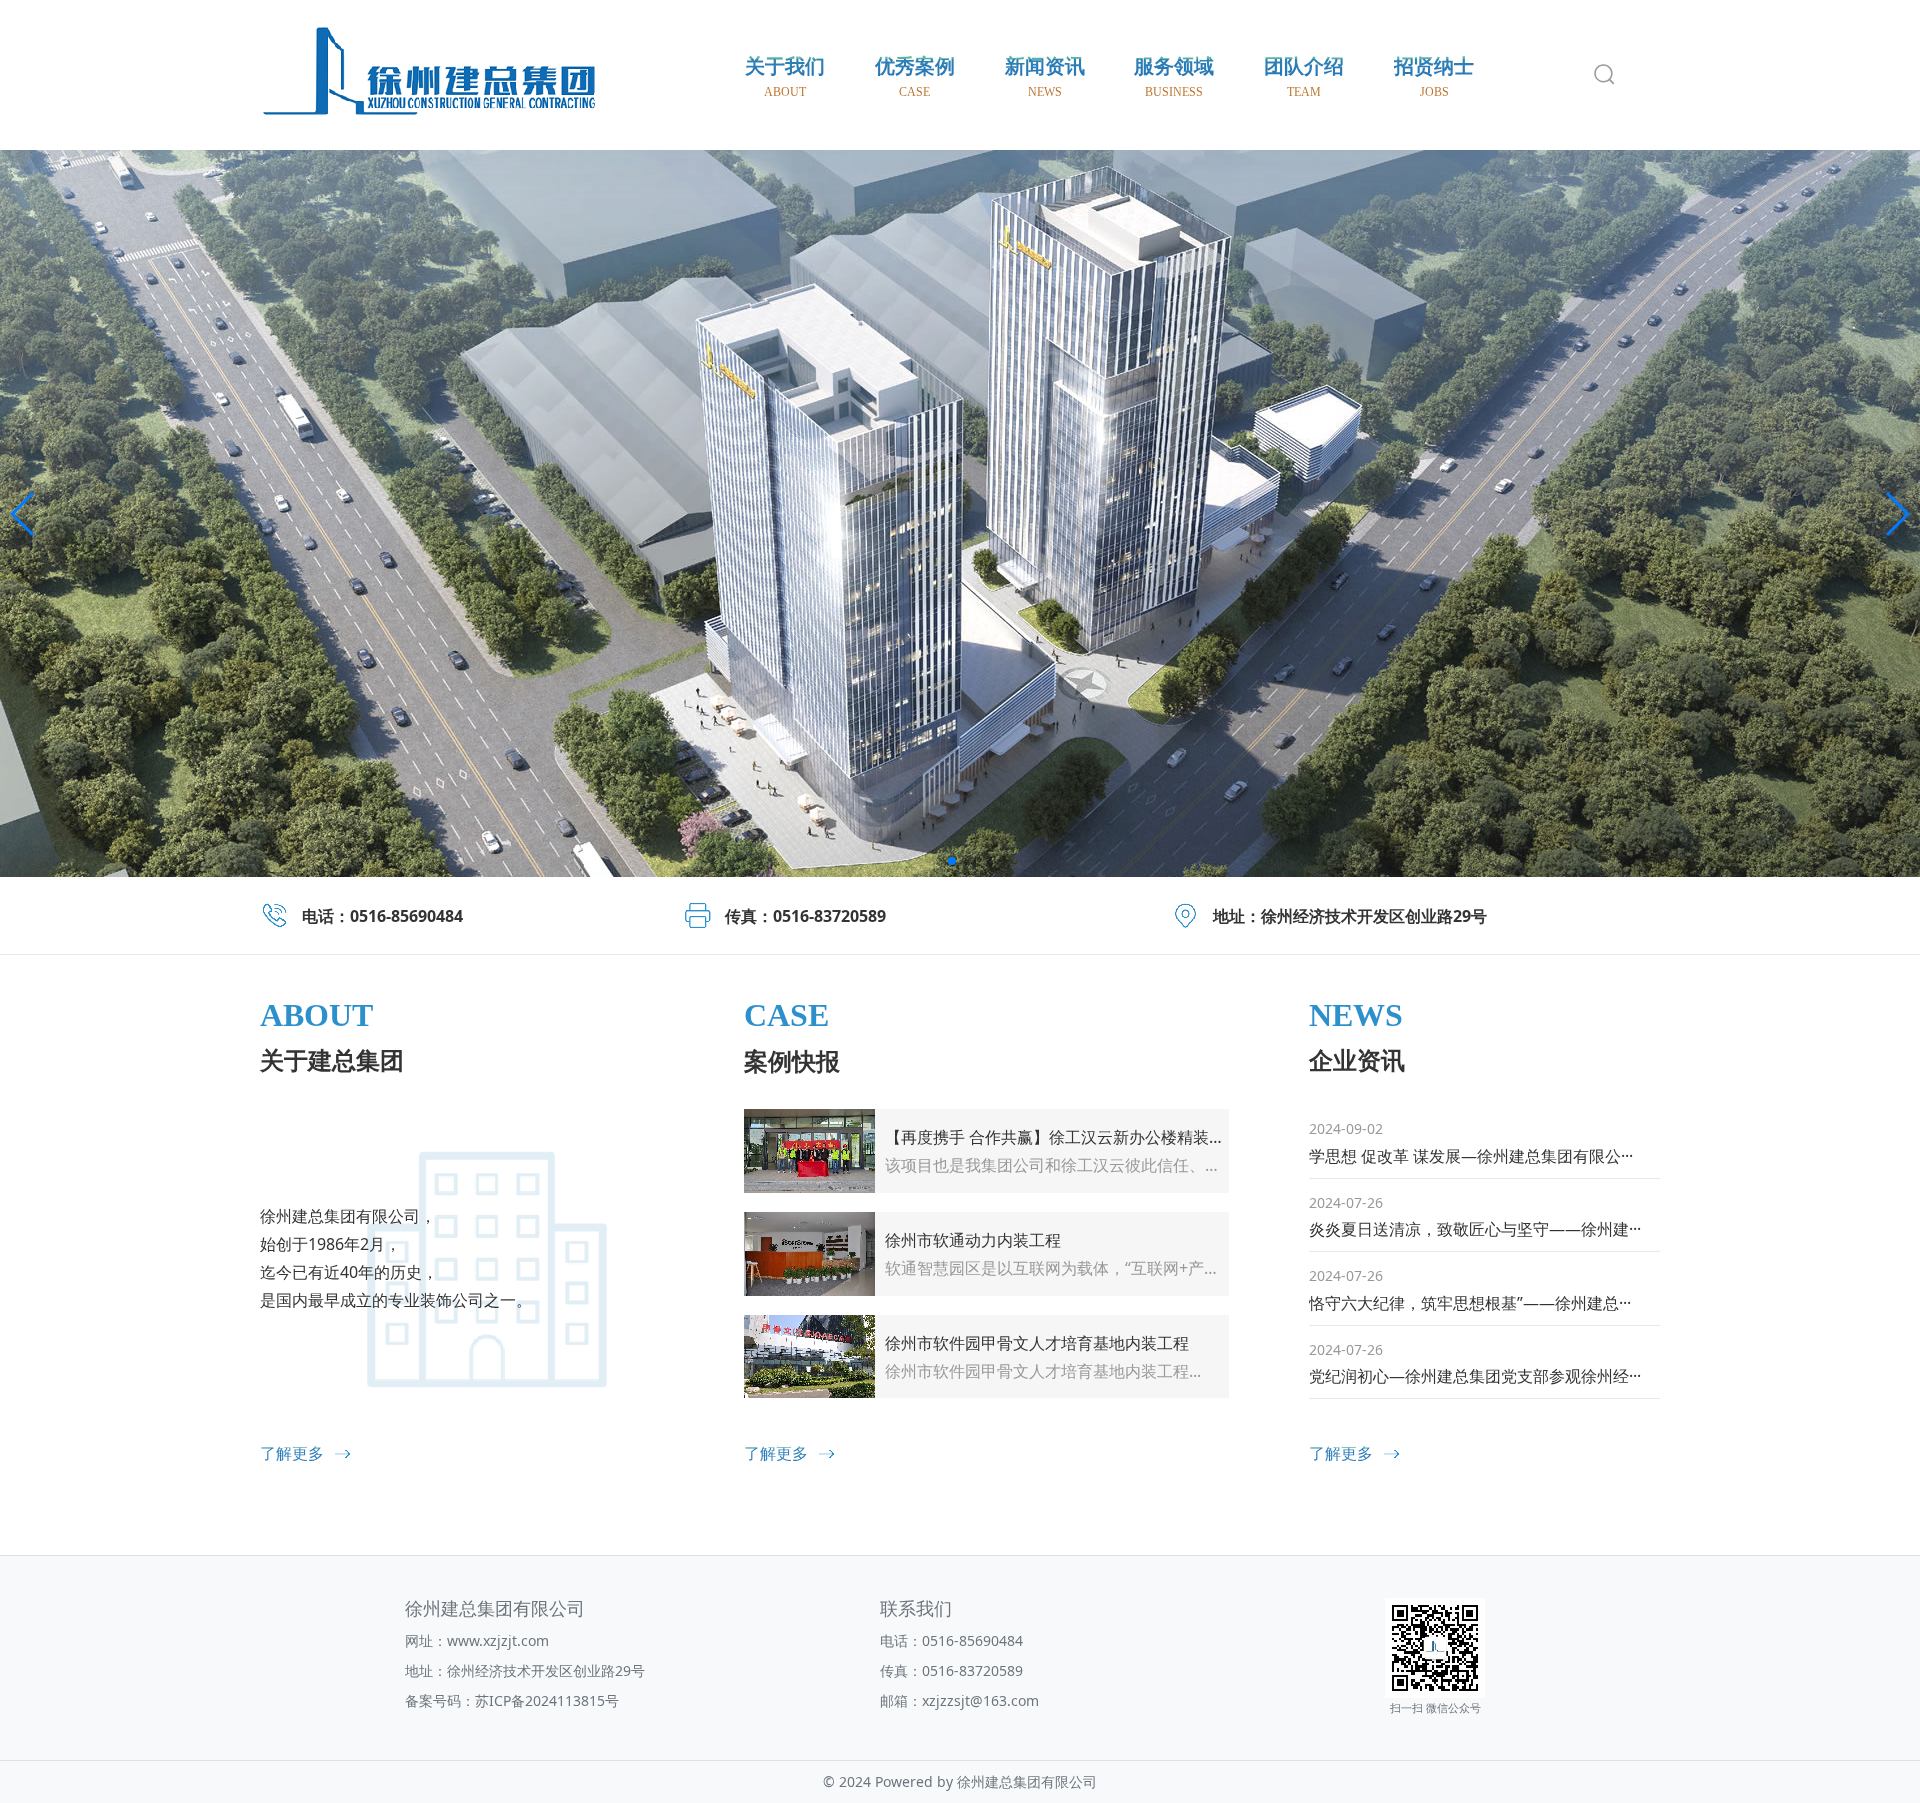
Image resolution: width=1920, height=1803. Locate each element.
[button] (23, 514)
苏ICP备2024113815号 (547, 1700)
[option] (960, 513)
